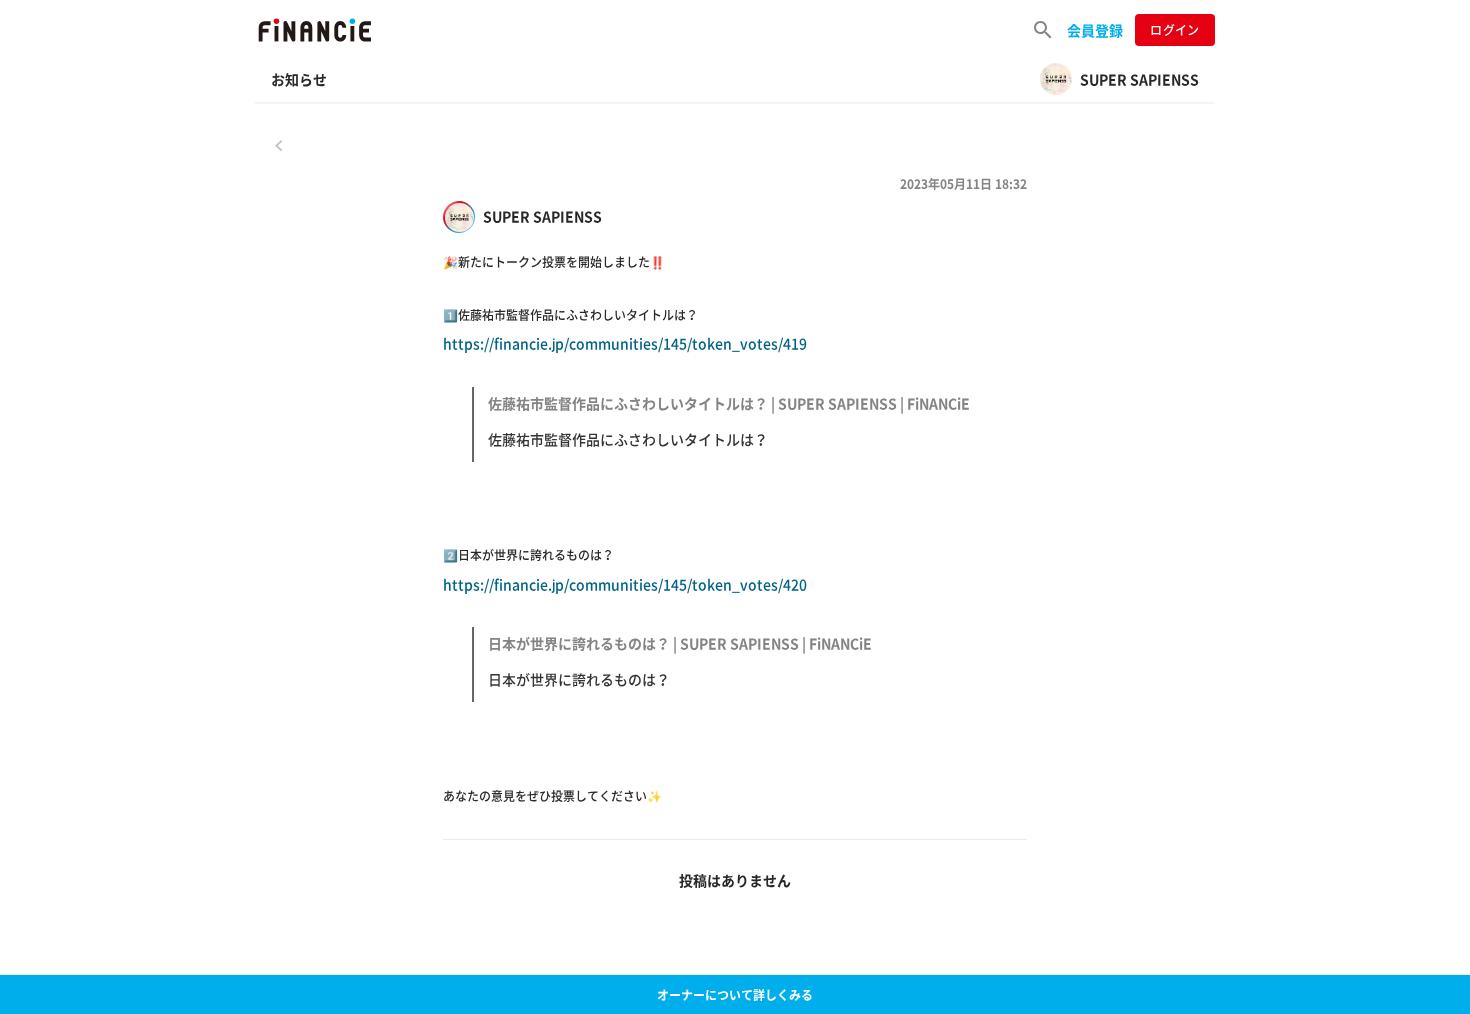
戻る (279, 145)
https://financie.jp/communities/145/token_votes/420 (657, 632)
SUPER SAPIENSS (542, 216)
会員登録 (1095, 30)
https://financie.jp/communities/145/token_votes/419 (706, 391)
